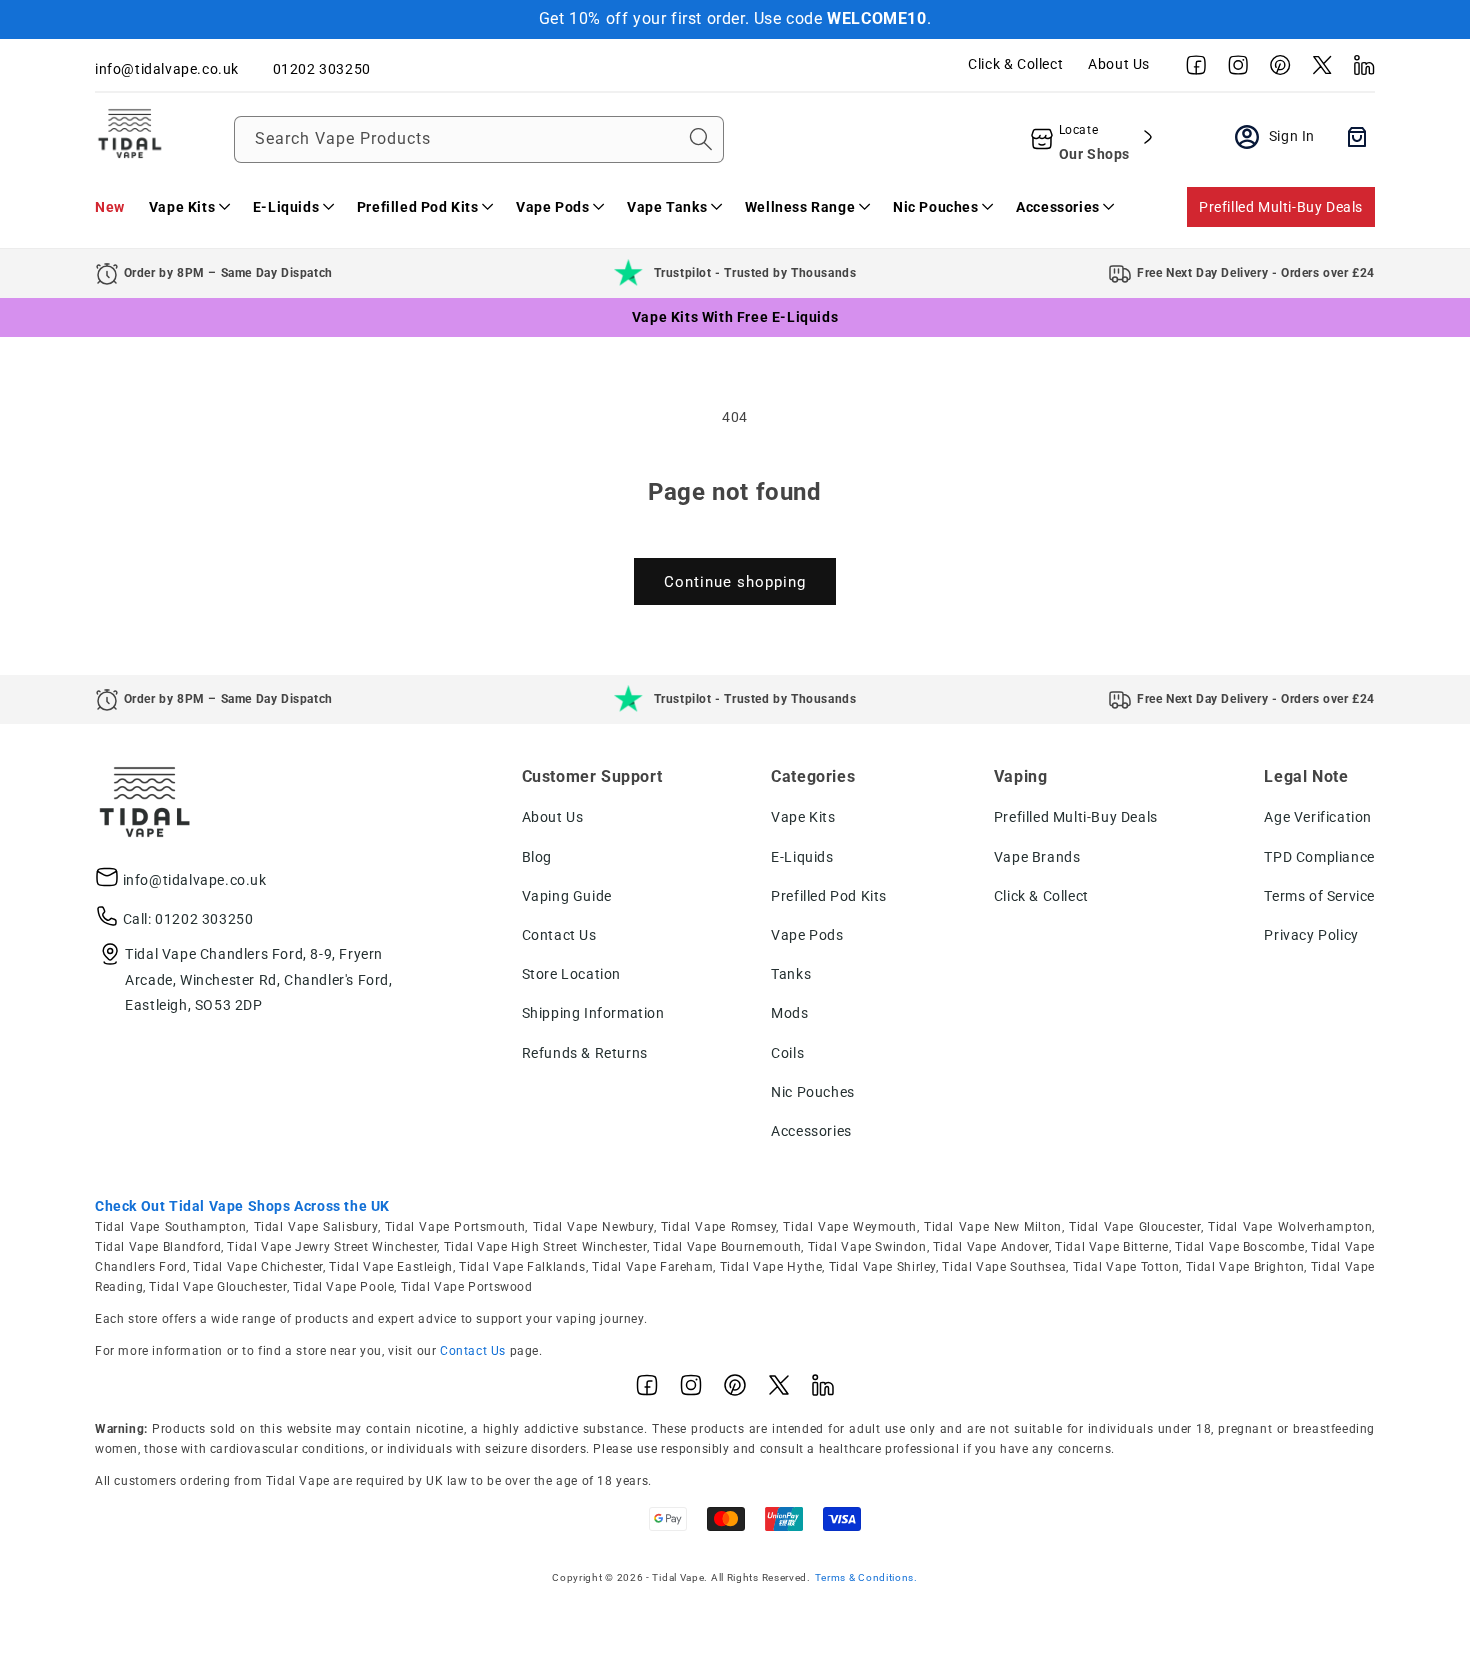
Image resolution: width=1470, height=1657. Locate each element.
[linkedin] (1359, 70)
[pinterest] (1275, 70)
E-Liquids (802, 857)
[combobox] (479, 139)
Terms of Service (1319, 896)
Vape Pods (807, 935)
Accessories (811, 1131)
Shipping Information (593, 1013)
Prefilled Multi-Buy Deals (1281, 207)
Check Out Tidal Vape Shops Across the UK (242, 1206)
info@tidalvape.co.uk (195, 880)
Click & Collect (1015, 64)
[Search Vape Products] (701, 139)
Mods (789, 1013)
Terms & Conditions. (866, 1577)
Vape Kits (803, 817)
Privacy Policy (1311, 935)
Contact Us (559, 935)
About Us (1119, 64)
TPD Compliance (1319, 857)
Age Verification (1318, 817)
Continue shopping (735, 582)
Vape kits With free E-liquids (735, 317)
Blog (537, 857)
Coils (787, 1053)
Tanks (791, 974)
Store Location (571, 974)
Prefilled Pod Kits (829, 896)
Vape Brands (1037, 857)
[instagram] (1233, 70)
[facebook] (1191, 70)
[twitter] (1317, 70)
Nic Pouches (813, 1092)
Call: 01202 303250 (188, 919)
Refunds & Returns (585, 1053)
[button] (189, 207)
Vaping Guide (567, 896)
